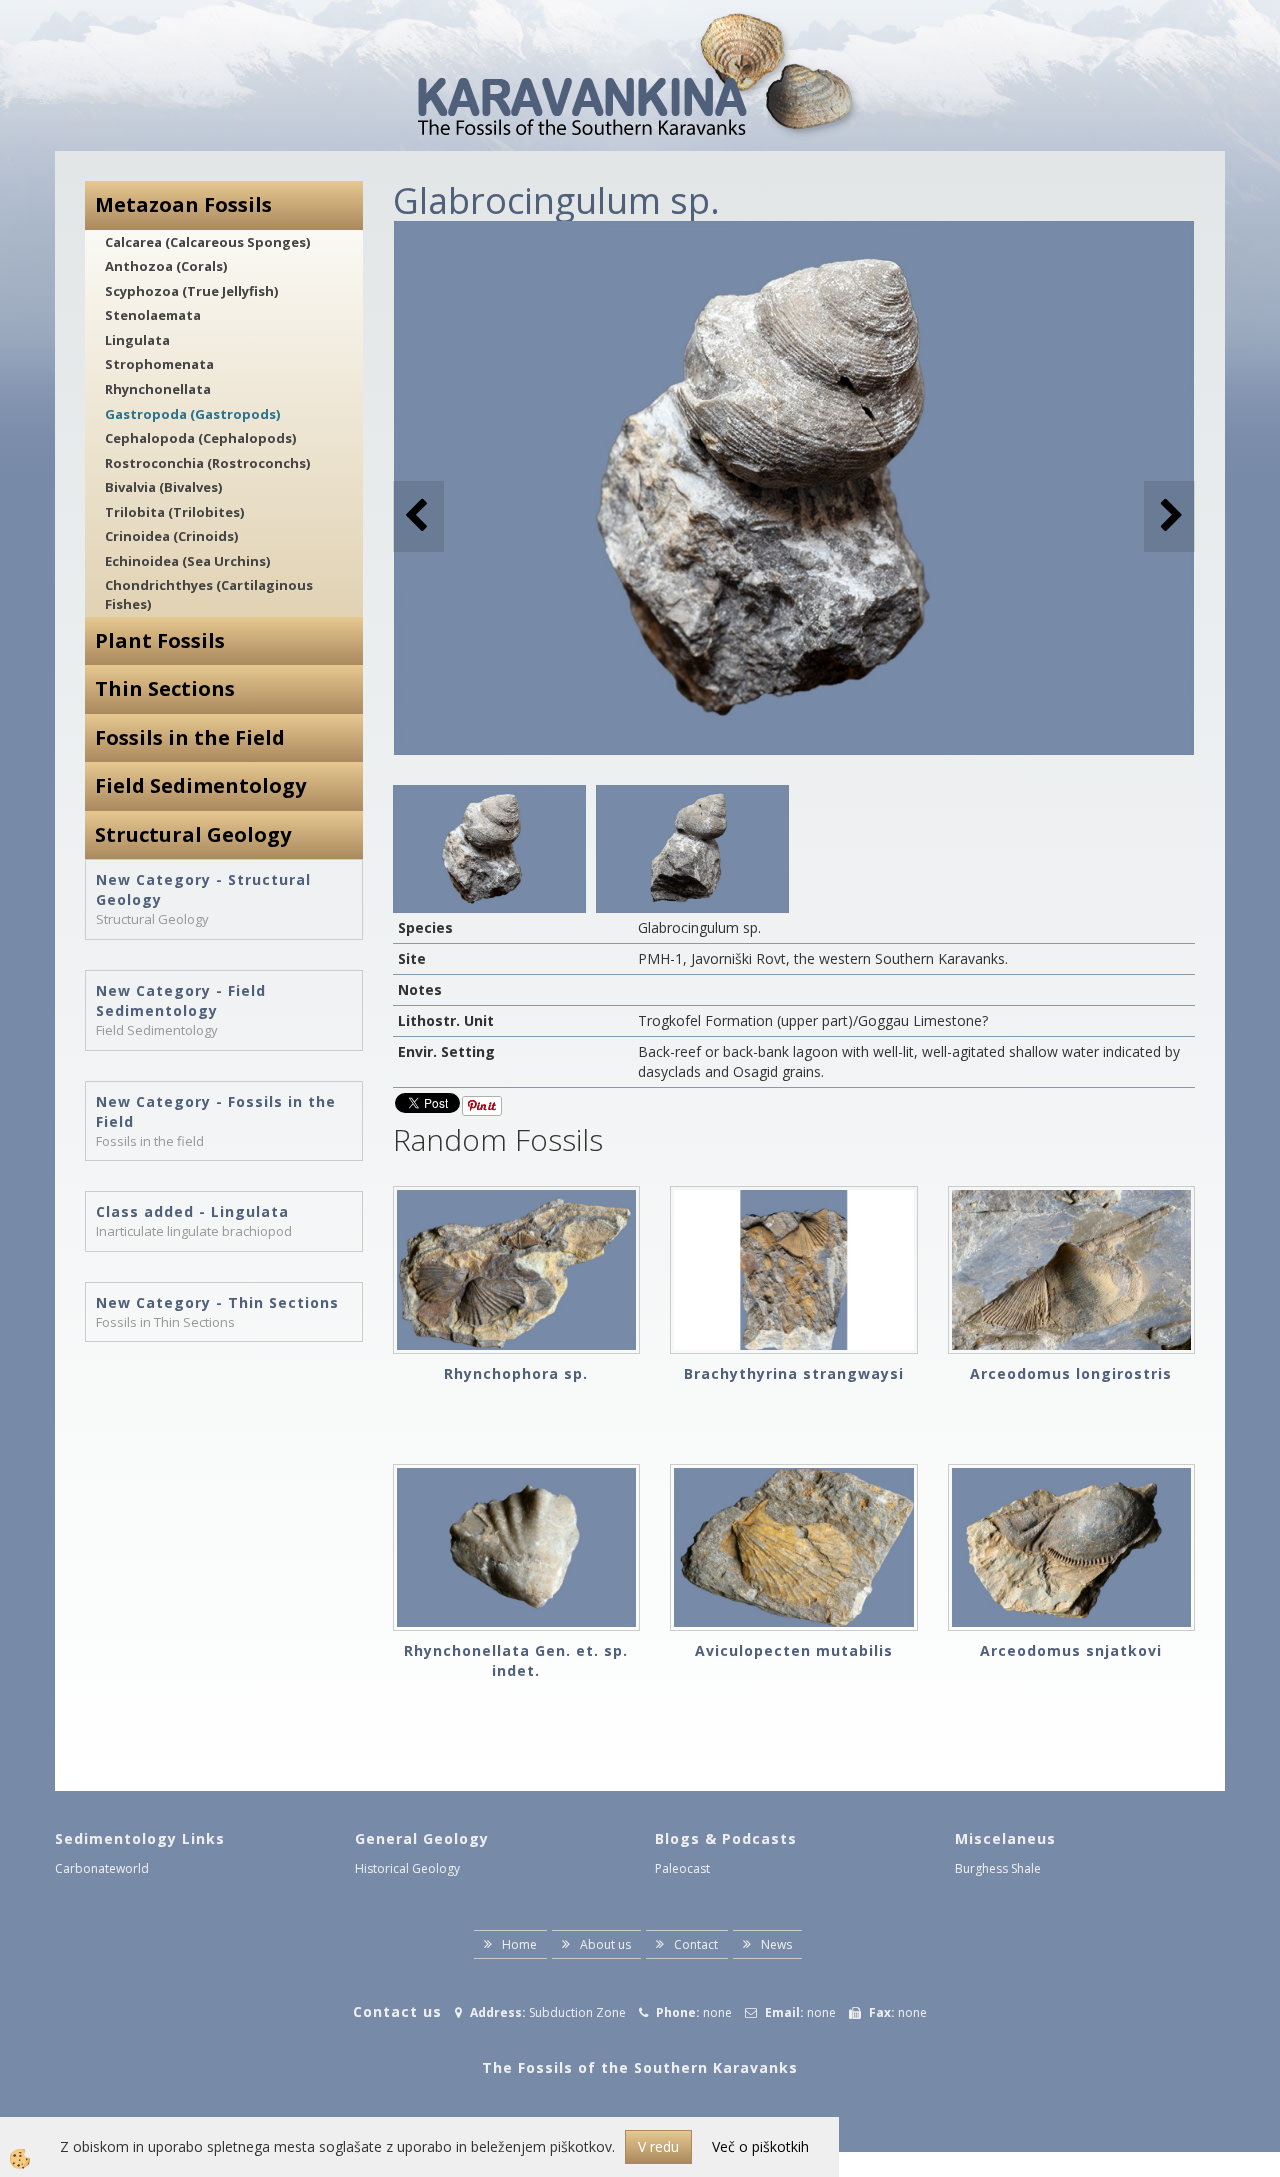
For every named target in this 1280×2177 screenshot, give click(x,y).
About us (605, 1944)
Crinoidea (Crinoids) (171, 536)
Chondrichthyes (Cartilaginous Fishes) (209, 594)
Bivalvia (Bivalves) (163, 487)
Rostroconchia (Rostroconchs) (207, 463)
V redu (658, 2146)
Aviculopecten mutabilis (794, 1650)
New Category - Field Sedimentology (181, 1000)
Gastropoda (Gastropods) (192, 414)
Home (519, 1944)
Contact (696, 1944)
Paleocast (682, 1868)
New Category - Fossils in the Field (216, 1111)
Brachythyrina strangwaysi (794, 1373)
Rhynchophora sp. (516, 1373)
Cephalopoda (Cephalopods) (200, 438)
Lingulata (137, 340)
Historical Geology (407, 1868)
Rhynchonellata (158, 389)
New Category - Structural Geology (203, 889)
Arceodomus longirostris (1071, 1373)
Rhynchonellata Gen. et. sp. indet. (516, 1660)
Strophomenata (159, 364)
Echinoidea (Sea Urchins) (187, 561)
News (776, 1944)
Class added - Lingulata (192, 1211)
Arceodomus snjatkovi (1071, 1650)
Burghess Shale (998, 1868)
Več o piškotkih (760, 2146)
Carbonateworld (102, 1868)
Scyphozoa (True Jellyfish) (191, 291)
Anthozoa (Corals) (166, 266)
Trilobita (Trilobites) (174, 512)
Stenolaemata (153, 315)
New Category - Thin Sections (217, 1302)
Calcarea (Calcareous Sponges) (207, 242)
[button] (1169, 516)
